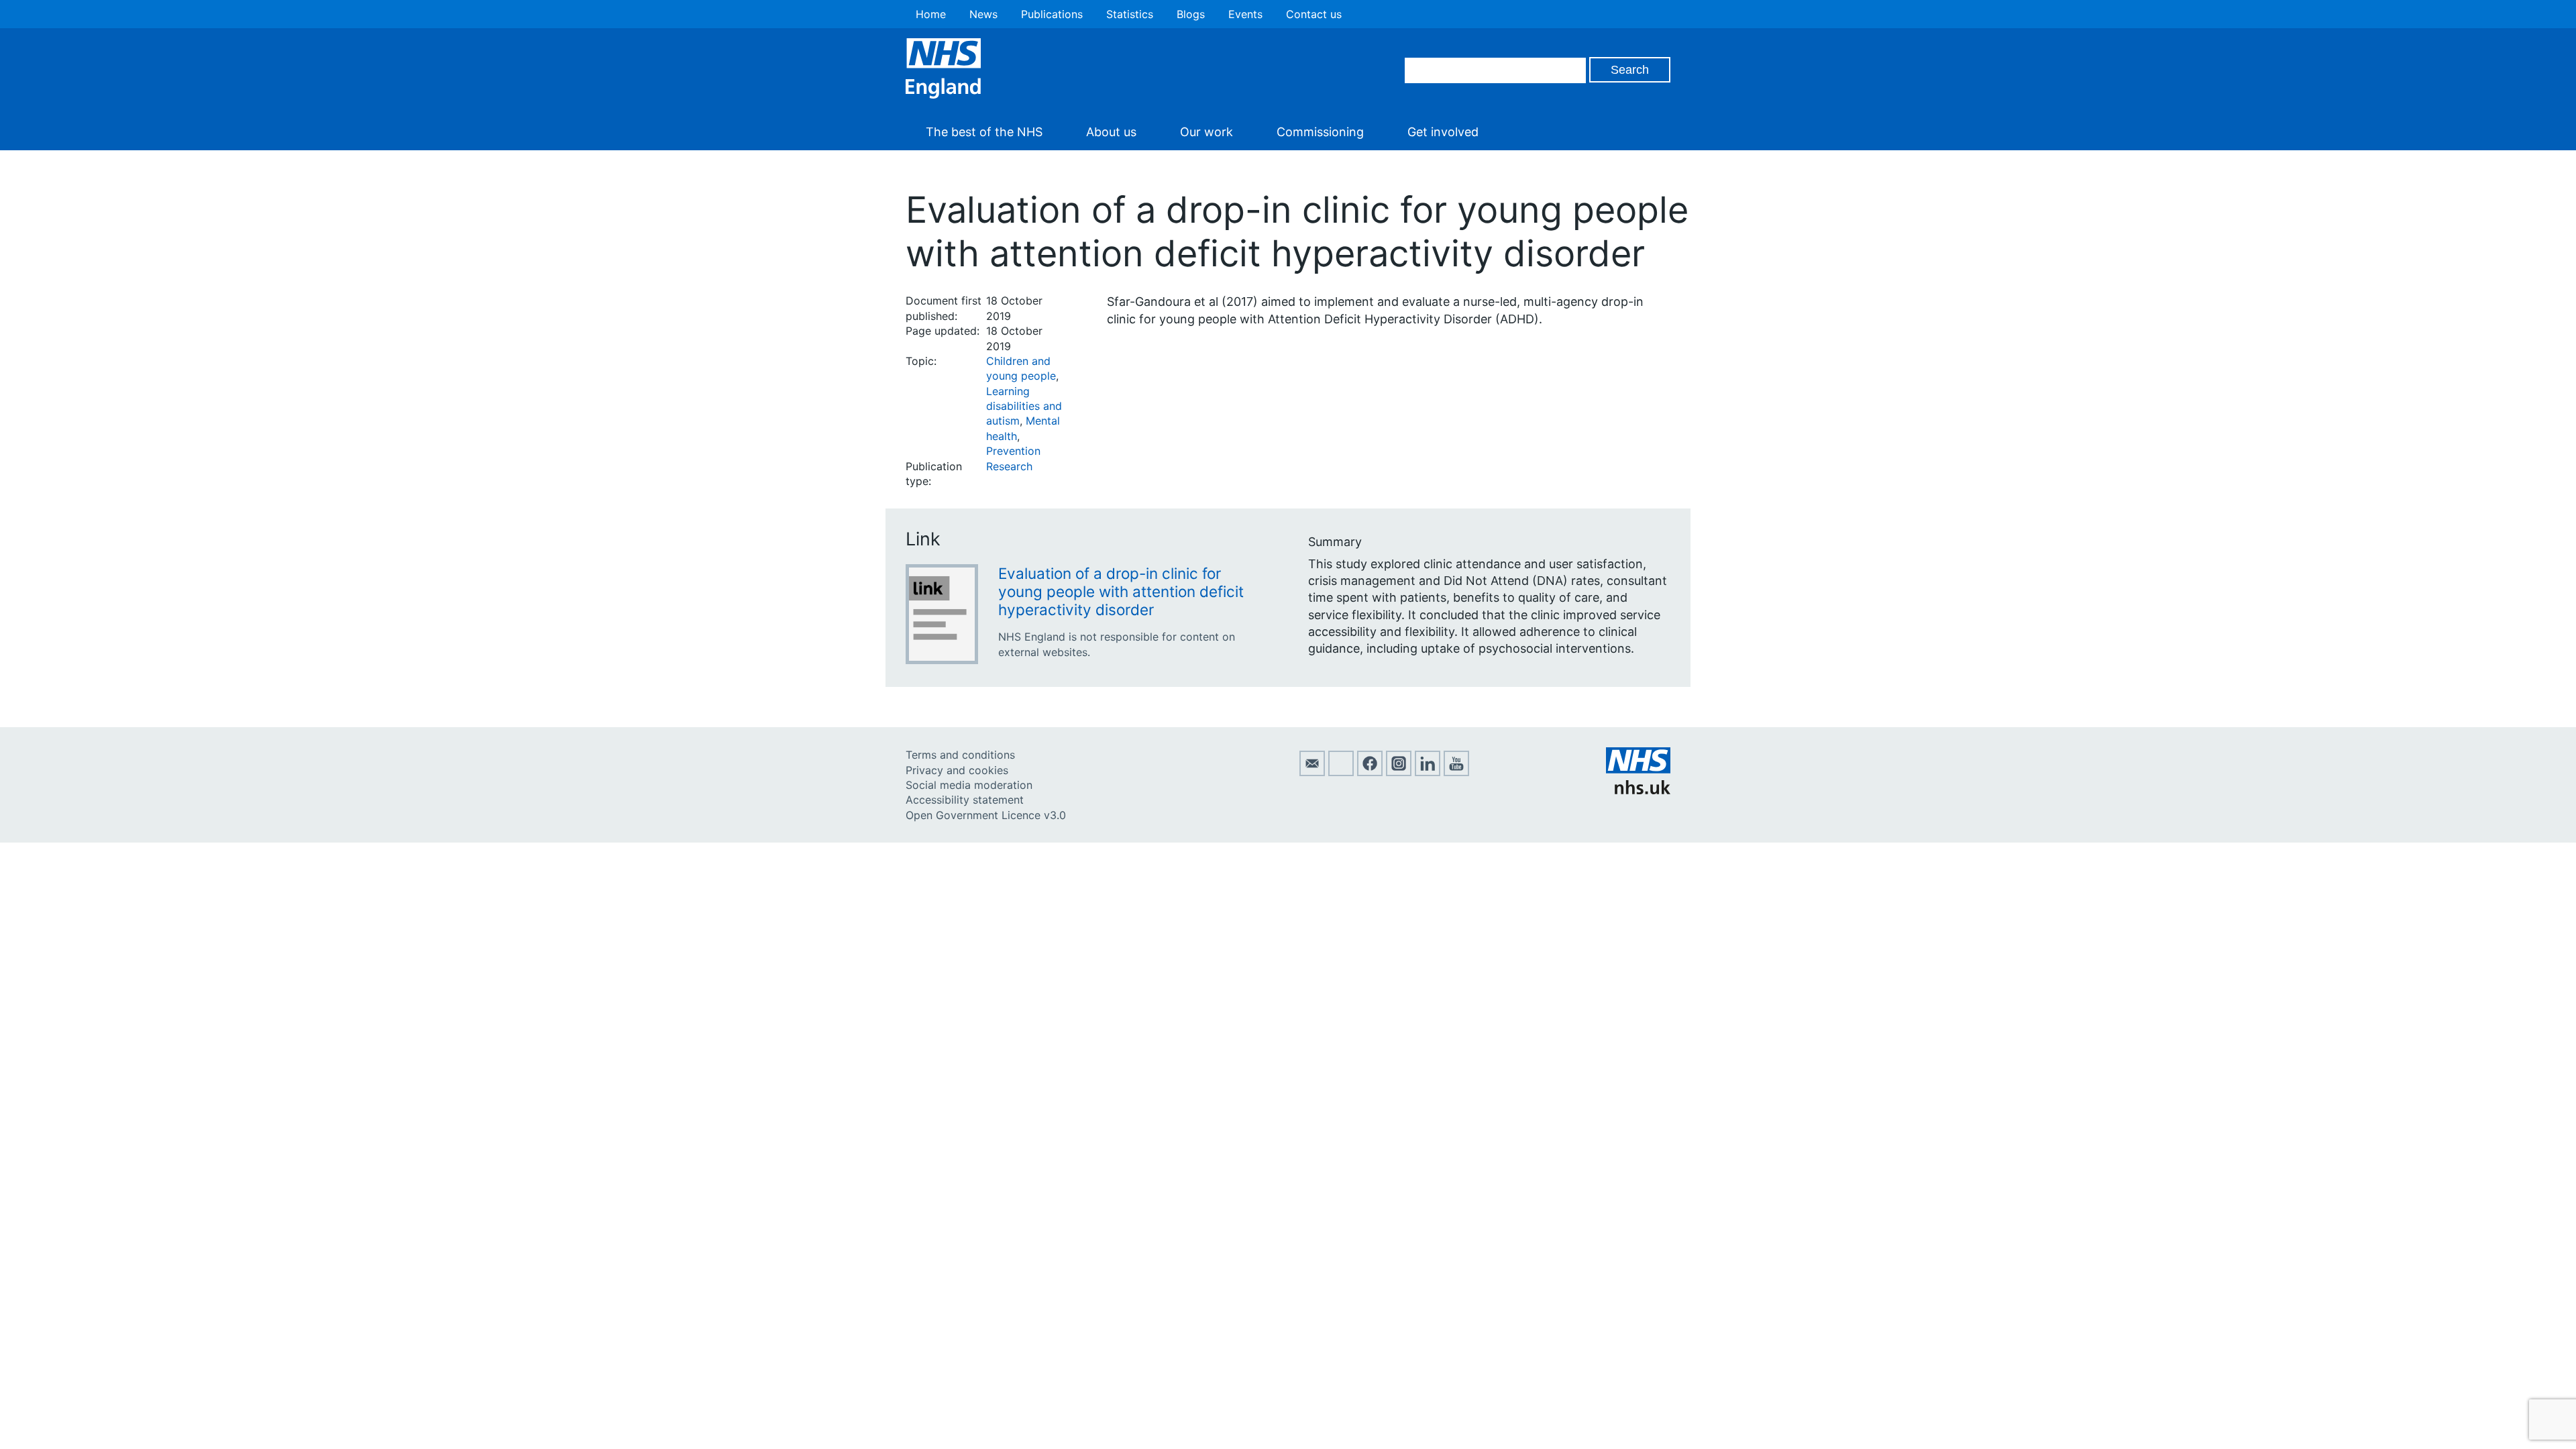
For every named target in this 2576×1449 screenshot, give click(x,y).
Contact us (1314, 14)
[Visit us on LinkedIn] (1428, 772)
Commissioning (1320, 132)
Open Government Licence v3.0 (986, 815)
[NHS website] (1638, 790)
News (983, 14)
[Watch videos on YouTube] (1456, 772)
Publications (1052, 14)
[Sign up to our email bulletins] (1312, 772)
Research (1009, 466)
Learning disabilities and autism (1024, 406)
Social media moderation (969, 785)
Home (931, 14)
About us (1111, 132)
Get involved (1443, 132)
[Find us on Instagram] (1399, 772)
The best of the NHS (984, 132)
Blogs (1191, 14)
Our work (1206, 132)
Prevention (1013, 451)
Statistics (1130, 14)
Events (1245, 14)
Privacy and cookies (957, 770)
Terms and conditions (960, 755)
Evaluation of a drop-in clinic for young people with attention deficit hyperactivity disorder (1121, 591)
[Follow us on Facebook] (1370, 772)
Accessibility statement (965, 800)
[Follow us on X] (1341, 772)
